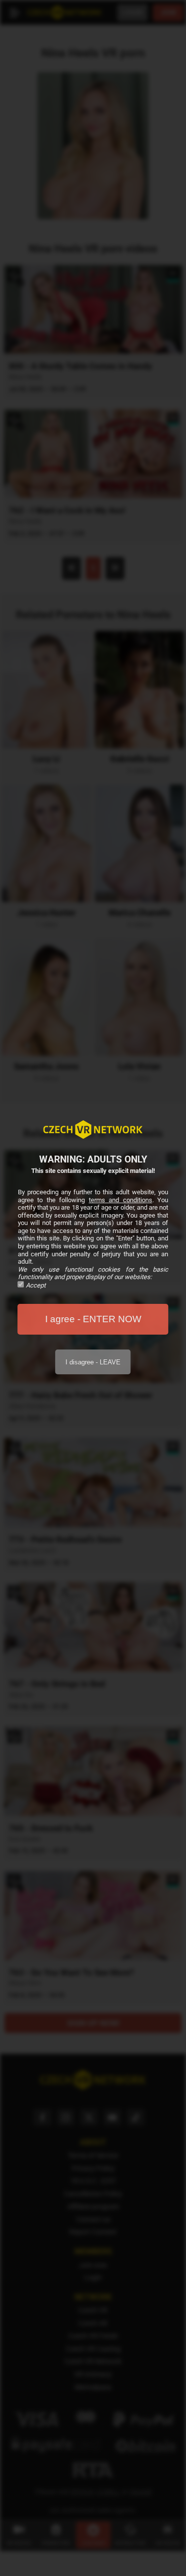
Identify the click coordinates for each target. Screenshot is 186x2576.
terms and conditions (121, 1200)
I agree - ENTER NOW (93, 1319)
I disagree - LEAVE (93, 1362)
